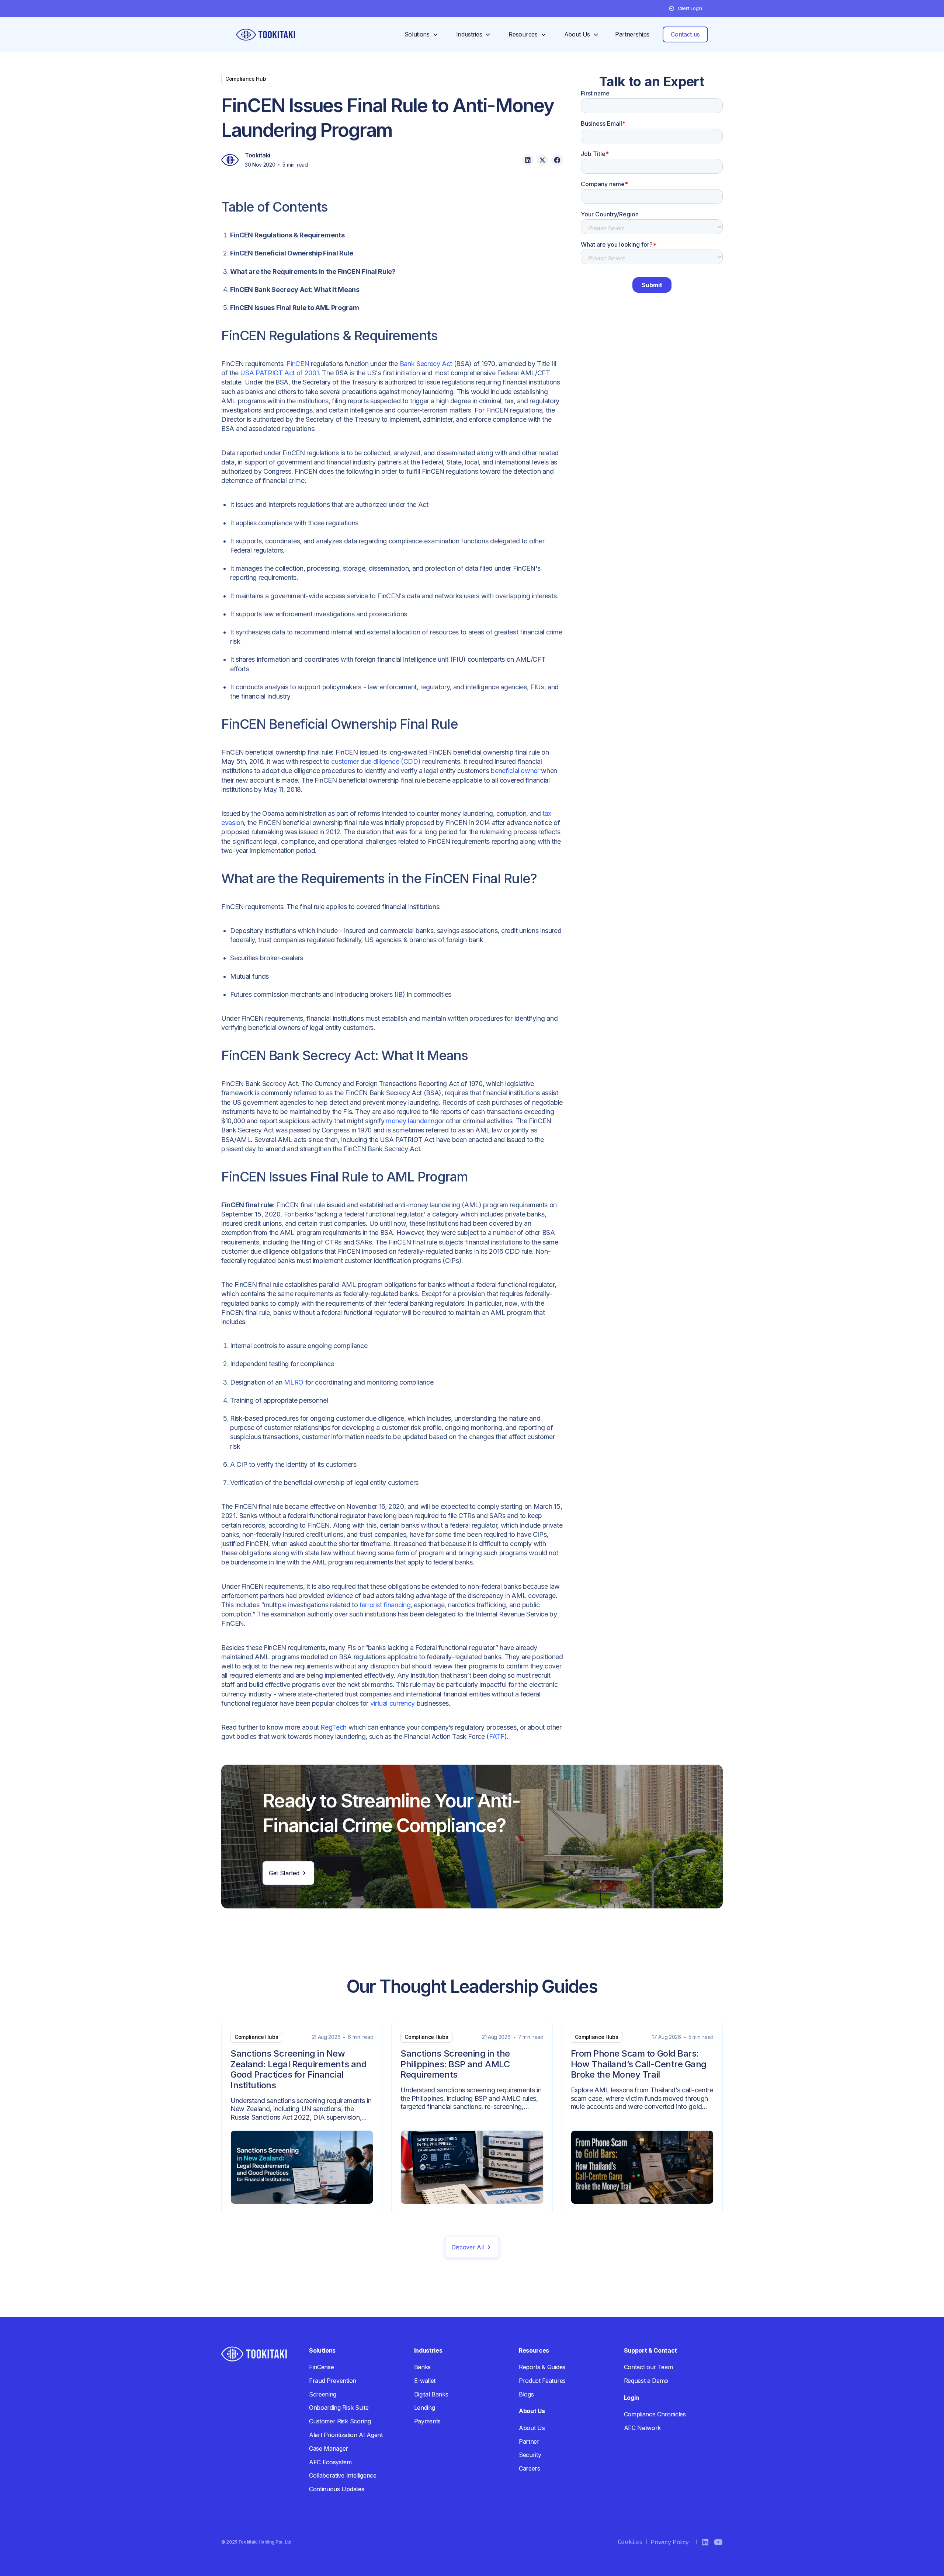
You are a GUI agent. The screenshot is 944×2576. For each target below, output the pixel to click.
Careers (530, 2468)
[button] (686, 8)
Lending (425, 2408)
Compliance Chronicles (655, 2414)
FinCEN (298, 364)
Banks (422, 2367)
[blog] (302, 2118)
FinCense (321, 2367)
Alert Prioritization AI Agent (346, 2435)
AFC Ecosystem (330, 2462)
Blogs (526, 2394)
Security (530, 2455)
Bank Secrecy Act (426, 364)
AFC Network (642, 2428)
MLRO (294, 1382)
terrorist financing (385, 1605)
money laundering (412, 1121)
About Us (532, 2428)
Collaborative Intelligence (343, 2475)
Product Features (542, 2381)
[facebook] (557, 160)
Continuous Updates (336, 2489)
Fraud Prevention (333, 2381)
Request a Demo (646, 2381)
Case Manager (329, 2448)
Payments (427, 2421)
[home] (265, 35)
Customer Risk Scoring (340, 2421)
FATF (497, 1736)
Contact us (685, 34)
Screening (323, 2394)
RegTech (333, 1727)
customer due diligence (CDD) (376, 761)
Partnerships (632, 34)
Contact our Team (648, 2367)
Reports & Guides (542, 2367)
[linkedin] (528, 160)
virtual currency (393, 1703)
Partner (529, 2441)
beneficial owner (515, 771)
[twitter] (542, 160)
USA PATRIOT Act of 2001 (279, 373)
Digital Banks (431, 2394)
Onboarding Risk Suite (339, 2408)
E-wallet (425, 2381)
